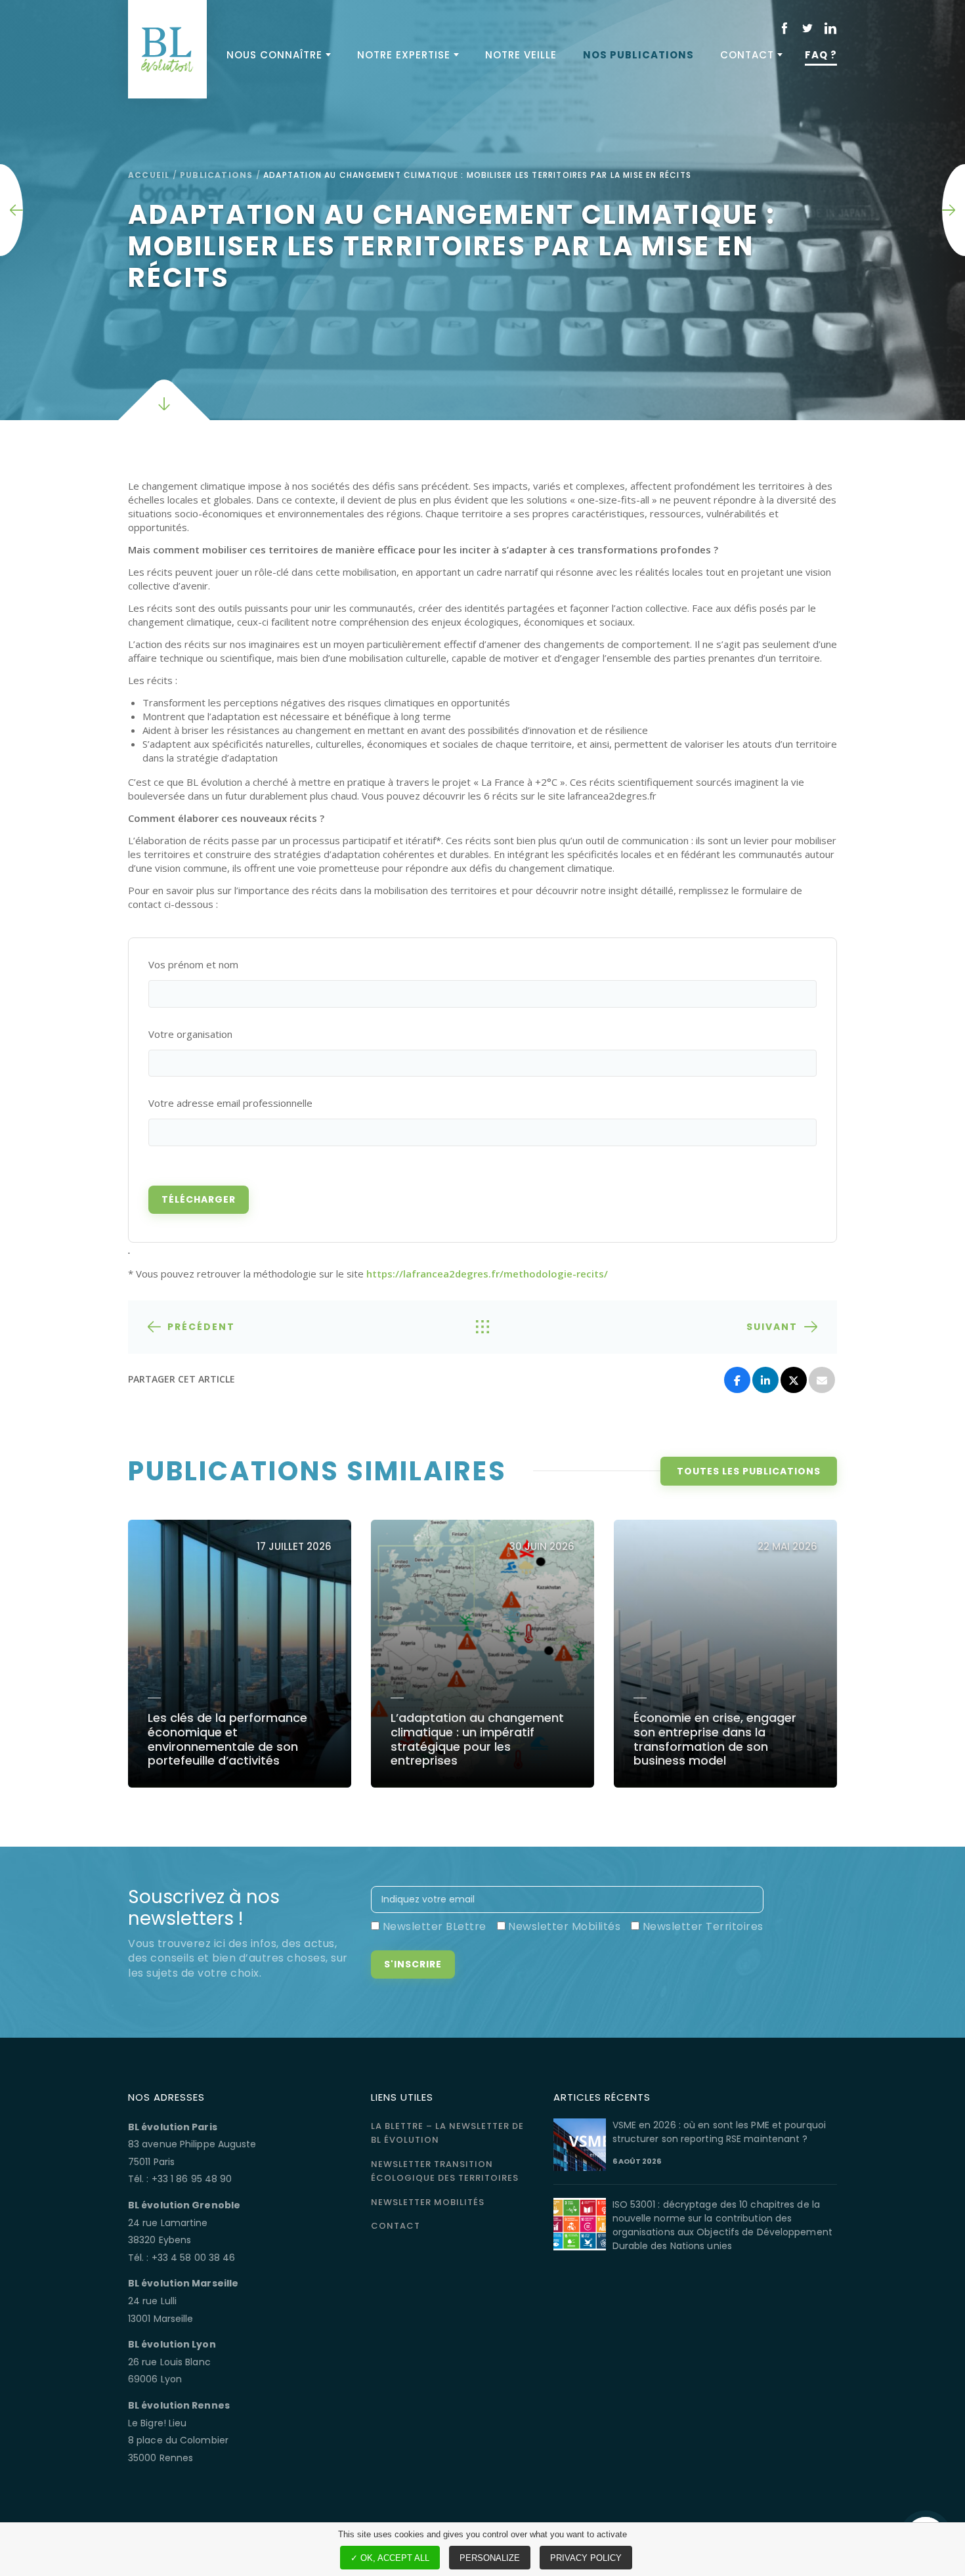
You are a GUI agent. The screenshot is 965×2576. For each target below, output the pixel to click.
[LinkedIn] (765, 1380)
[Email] (822, 1380)
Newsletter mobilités (428, 2202)
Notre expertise (404, 55)
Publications (216, 175)
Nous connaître (274, 55)
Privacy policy (586, 2558)
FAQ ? (821, 55)
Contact (747, 55)
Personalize (490, 2558)
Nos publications (638, 55)
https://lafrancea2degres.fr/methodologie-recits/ (487, 1274)
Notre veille (521, 55)
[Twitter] (794, 1380)
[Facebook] (737, 1380)
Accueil (149, 175)
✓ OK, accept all (390, 2558)
